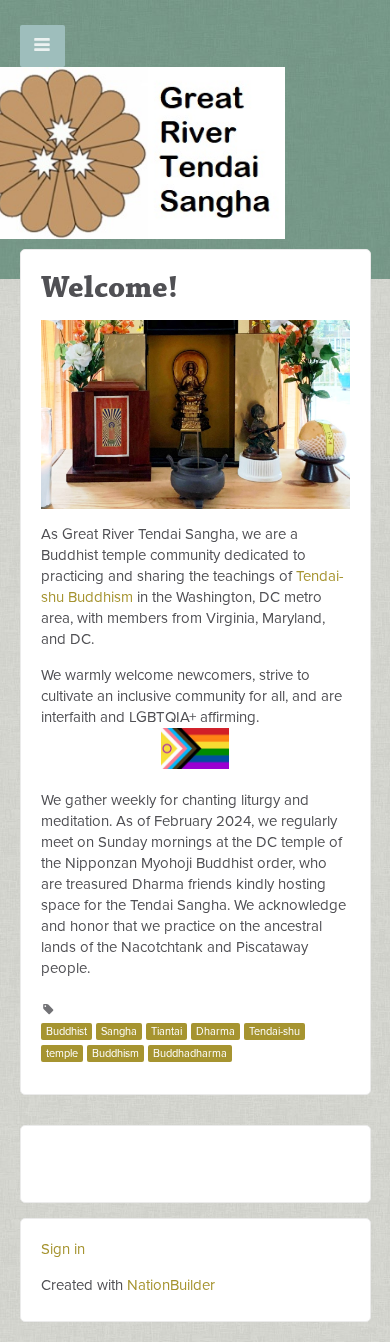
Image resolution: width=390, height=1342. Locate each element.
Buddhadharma (190, 1053)
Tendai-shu (274, 1031)
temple (62, 1053)
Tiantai (166, 1031)
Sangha (119, 1031)
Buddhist (66, 1031)
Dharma (215, 1031)
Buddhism (115, 1053)
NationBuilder (171, 1285)
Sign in (63, 1249)
